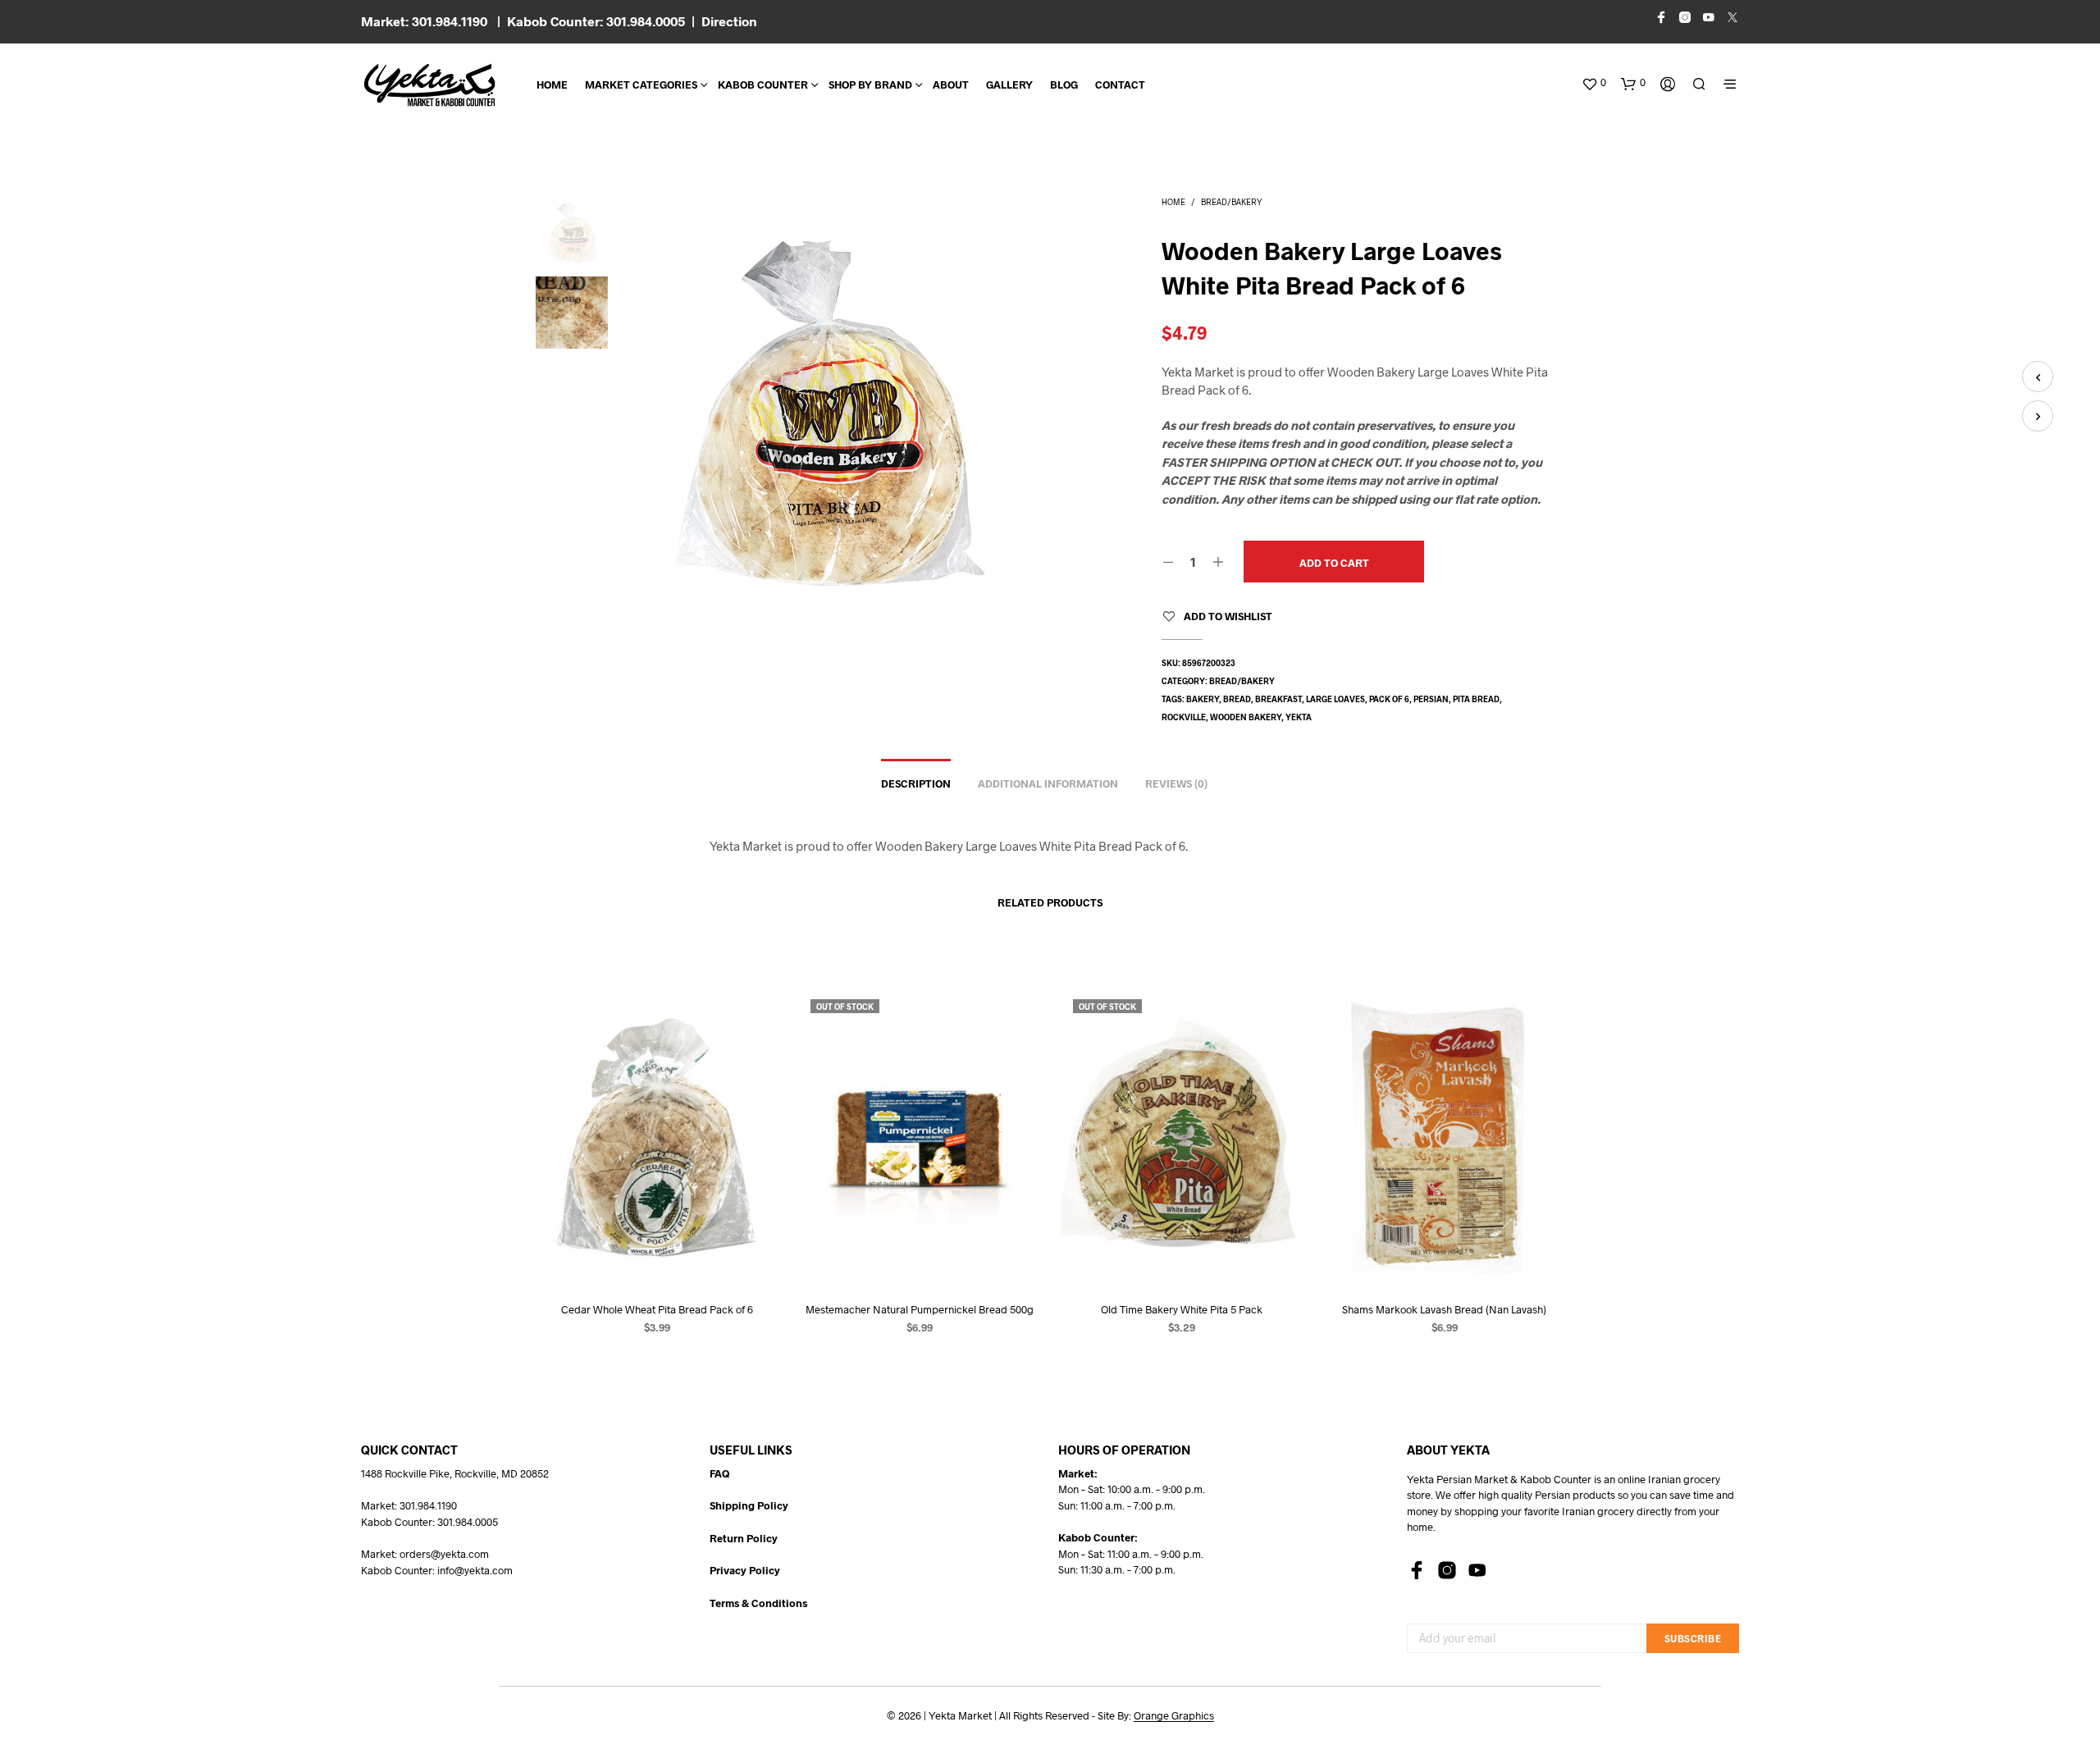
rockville (1184, 717)
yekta (1299, 717)
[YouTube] (1477, 1570)
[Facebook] (1417, 1570)
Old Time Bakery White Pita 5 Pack (1182, 1308)
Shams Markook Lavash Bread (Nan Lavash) (1444, 1308)
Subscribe (1693, 1638)
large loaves (1335, 699)
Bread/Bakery (1232, 202)
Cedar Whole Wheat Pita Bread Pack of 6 (656, 1308)
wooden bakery (1246, 717)
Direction (729, 21)
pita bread (1476, 699)
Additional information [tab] (1048, 783)
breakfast (1278, 699)
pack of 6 (1389, 699)
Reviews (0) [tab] (1176, 783)
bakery (1203, 699)
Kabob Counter (763, 84)
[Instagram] (1447, 1570)
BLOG (1064, 84)
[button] (1594, 83)
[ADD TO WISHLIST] (656, 1256)
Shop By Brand (870, 84)
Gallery (1009, 84)
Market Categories (641, 84)
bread (1237, 699)
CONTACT (1120, 84)
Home (552, 84)
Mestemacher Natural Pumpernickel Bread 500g (919, 1308)
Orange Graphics (1174, 1716)
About (951, 84)
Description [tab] (916, 783)
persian (1431, 699)
